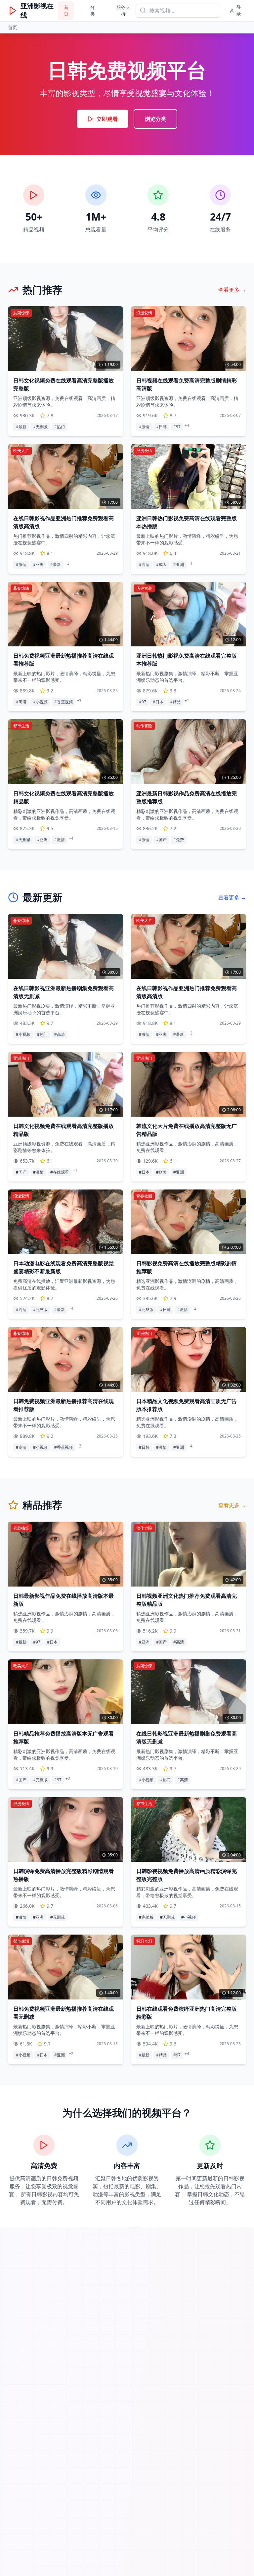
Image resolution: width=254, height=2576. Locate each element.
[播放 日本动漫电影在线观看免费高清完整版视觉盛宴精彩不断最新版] (65, 1222)
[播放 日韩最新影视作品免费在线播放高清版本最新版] (65, 1554)
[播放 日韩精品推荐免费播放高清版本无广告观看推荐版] (65, 1692)
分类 (93, 10)
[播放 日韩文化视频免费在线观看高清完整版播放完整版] (65, 339)
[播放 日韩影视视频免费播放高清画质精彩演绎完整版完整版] (189, 1829)
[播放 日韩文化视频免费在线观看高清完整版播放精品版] (65, 752)
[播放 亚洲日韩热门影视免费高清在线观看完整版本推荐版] (189, 614)
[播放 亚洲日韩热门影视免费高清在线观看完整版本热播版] (189, 477)
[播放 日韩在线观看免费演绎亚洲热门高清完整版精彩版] (189, 1967)
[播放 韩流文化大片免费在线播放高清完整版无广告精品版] (189, 1084)
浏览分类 (155, 119)
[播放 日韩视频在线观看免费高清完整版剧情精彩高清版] (189, 339)
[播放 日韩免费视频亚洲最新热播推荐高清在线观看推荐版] (65, 614)
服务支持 (123, 10)
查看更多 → (232, 290)
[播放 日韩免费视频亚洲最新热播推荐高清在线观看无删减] (65, 1967)
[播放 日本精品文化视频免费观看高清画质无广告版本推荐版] (189, 1359)
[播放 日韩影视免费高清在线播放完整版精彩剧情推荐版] (189, 1222)
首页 (66, 10)
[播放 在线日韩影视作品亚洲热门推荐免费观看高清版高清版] (65, 477)
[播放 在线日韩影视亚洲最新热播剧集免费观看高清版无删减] (65, 946)
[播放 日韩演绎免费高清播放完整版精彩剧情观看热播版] (65, 1829)
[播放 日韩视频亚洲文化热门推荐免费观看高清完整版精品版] (189, 1554)
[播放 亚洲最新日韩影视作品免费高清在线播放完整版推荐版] (189, 752)
